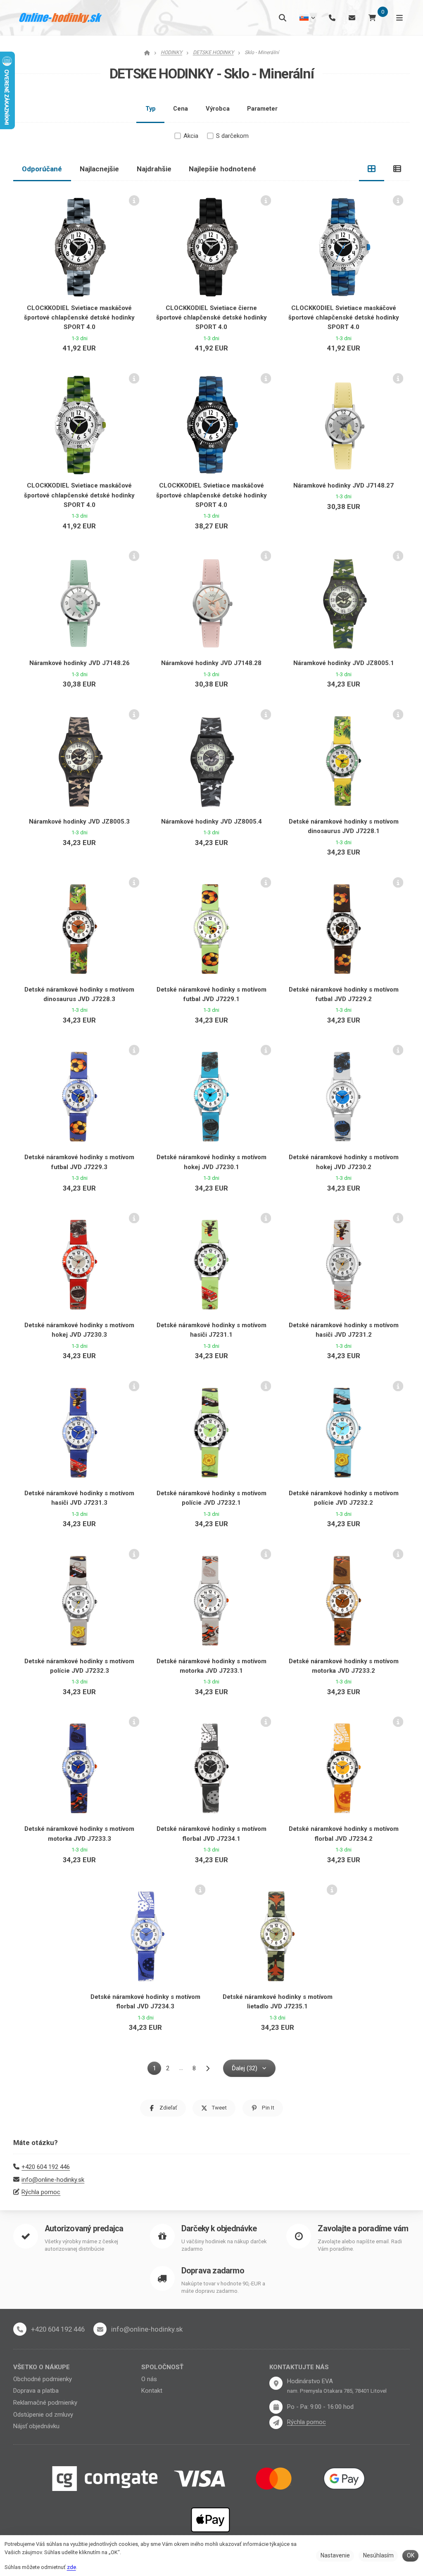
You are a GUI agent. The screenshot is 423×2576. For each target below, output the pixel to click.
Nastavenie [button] (335, 2555)
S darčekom (232, 136)
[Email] (352, 18)
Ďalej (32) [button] (245, 2068)
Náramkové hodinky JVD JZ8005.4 (211, 822)
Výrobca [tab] (218, 109)
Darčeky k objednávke (219, 2229)
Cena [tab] (181, 109)
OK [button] (411, 2555)
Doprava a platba (36, 2391)
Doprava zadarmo (213, 2271)
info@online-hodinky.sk (53, 2180)
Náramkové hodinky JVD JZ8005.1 (344, 663)
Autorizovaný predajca (84, 2229)
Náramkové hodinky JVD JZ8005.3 (79, 822)
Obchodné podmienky (43, 2379)
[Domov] (61, 18)
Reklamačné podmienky (45, 2403)
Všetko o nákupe (42, 2367)
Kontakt (152, 2391)
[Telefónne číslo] (332, 18)
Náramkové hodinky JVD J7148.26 (80, 663)
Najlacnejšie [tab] (99, 169)
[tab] (372, 169)
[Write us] (276, 2422)
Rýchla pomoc (41, 2192)
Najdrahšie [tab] (154, 169)
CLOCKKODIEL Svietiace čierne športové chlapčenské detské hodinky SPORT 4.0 (211, 318)
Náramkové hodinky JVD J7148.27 (343, 485)
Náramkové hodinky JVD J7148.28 (211, 663)
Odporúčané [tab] (42, 169)
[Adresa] (276, 2383)
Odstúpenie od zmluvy (43, 2415)
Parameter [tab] (262, 109)
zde (71, 2567)
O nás (149, 2379)
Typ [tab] (151, 109)
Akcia (191, 136)
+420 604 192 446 (46, 2167)
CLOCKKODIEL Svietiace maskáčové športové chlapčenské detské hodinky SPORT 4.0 (79, 318)
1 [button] (157, 2070)
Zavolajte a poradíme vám (363, 2229)
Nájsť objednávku (36, 2426)
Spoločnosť (162, 2367)
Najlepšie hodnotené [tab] (222, 169)
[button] (163, 2108)
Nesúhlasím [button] (378, 2555)
